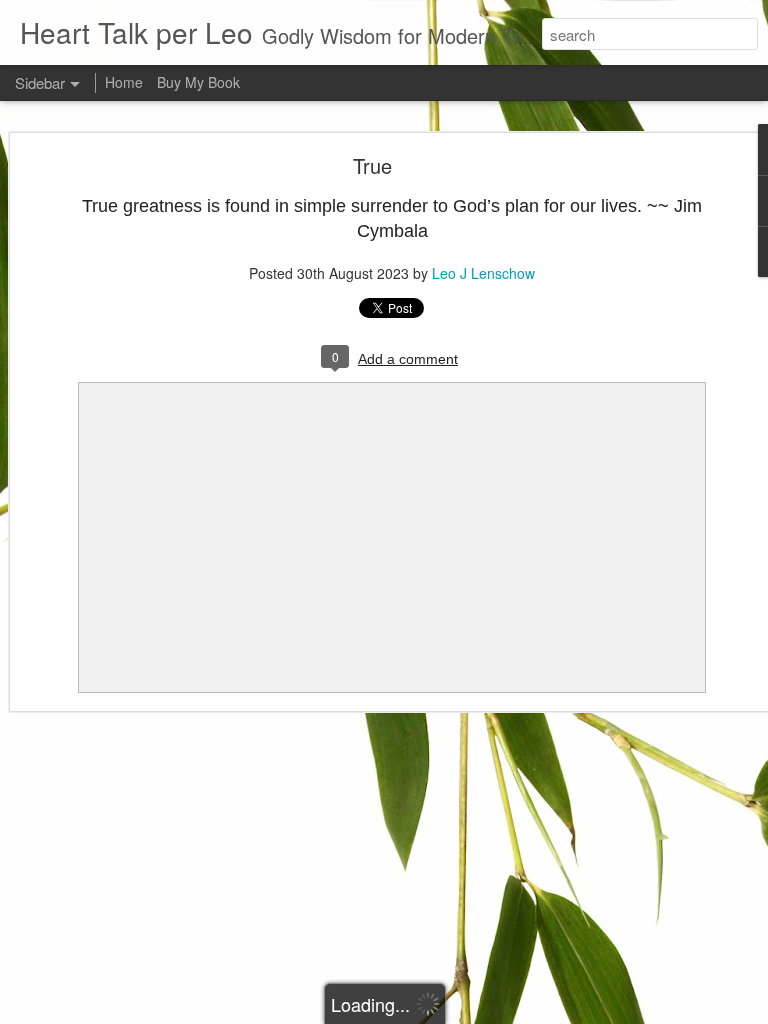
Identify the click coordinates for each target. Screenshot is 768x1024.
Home (124, 82)
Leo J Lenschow (483, 273)
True (372, 165)
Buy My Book (198, 82)
